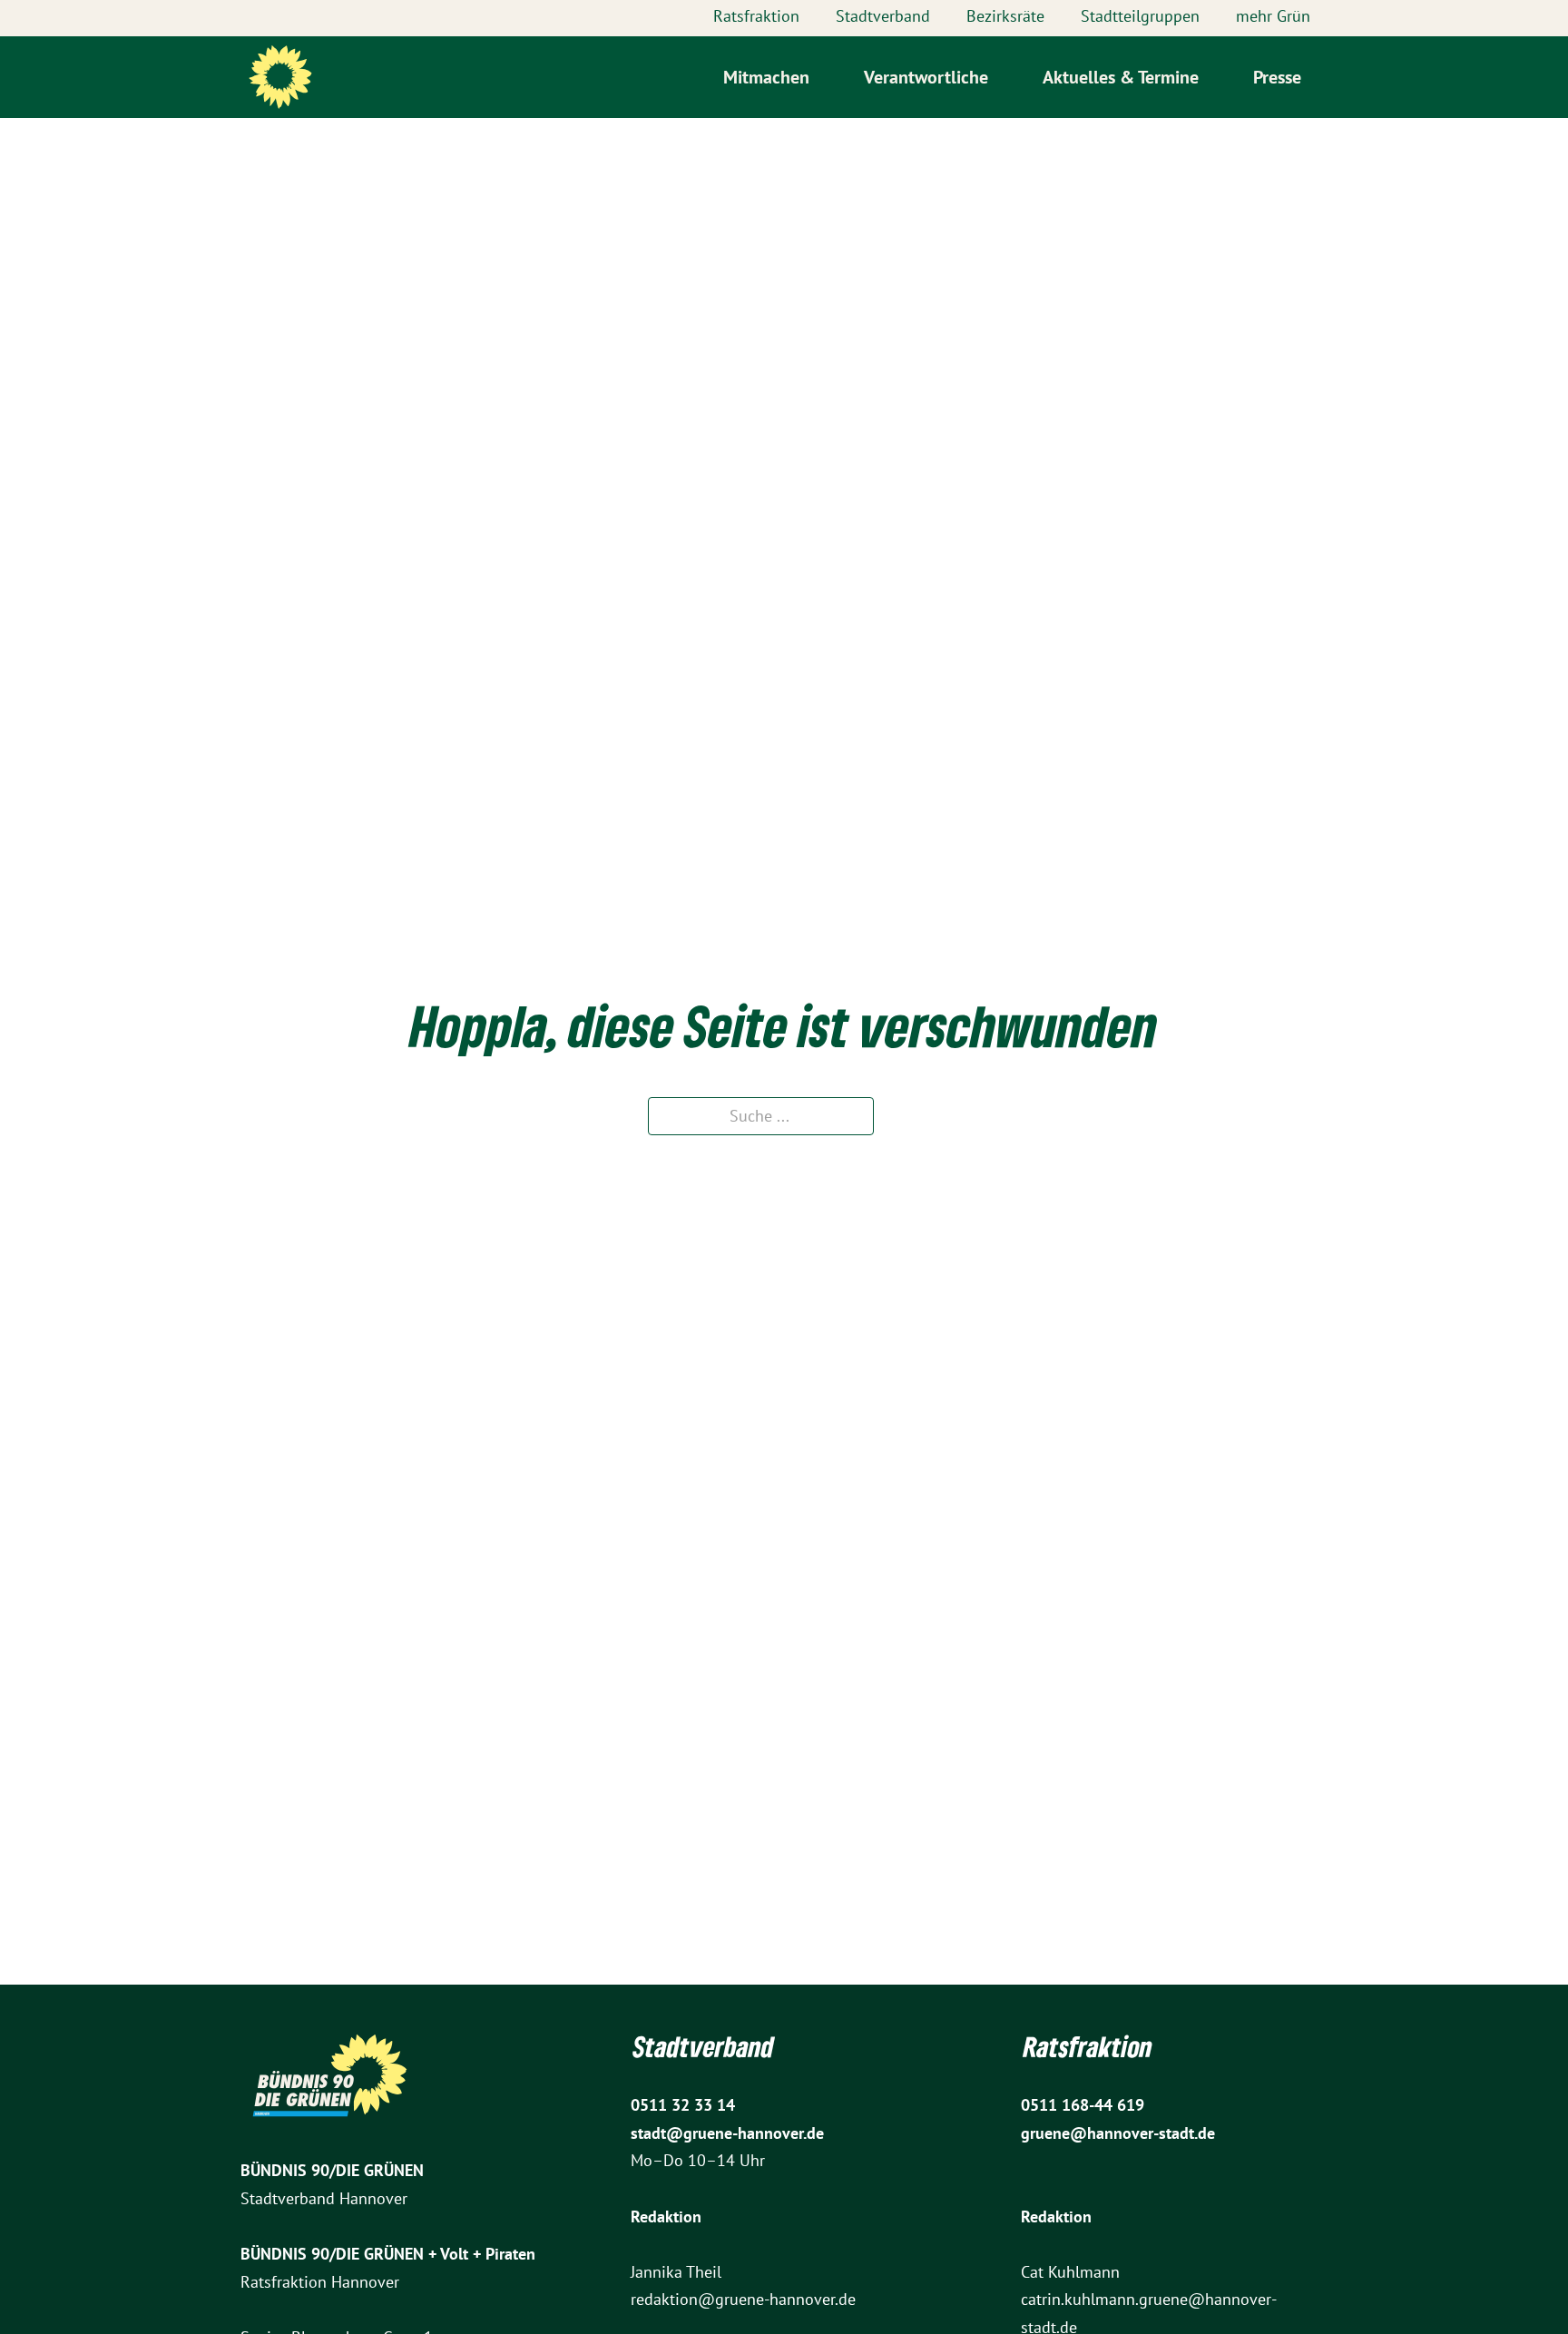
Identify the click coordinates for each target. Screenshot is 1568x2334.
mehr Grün (1273, 16)
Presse (1277, 77)
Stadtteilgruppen (1140, 16)
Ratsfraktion (756, 16)
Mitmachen (766, 77)
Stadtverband (883, 16)
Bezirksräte (1005, 16)
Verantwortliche (926, 77)
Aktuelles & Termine (1121, 77)
